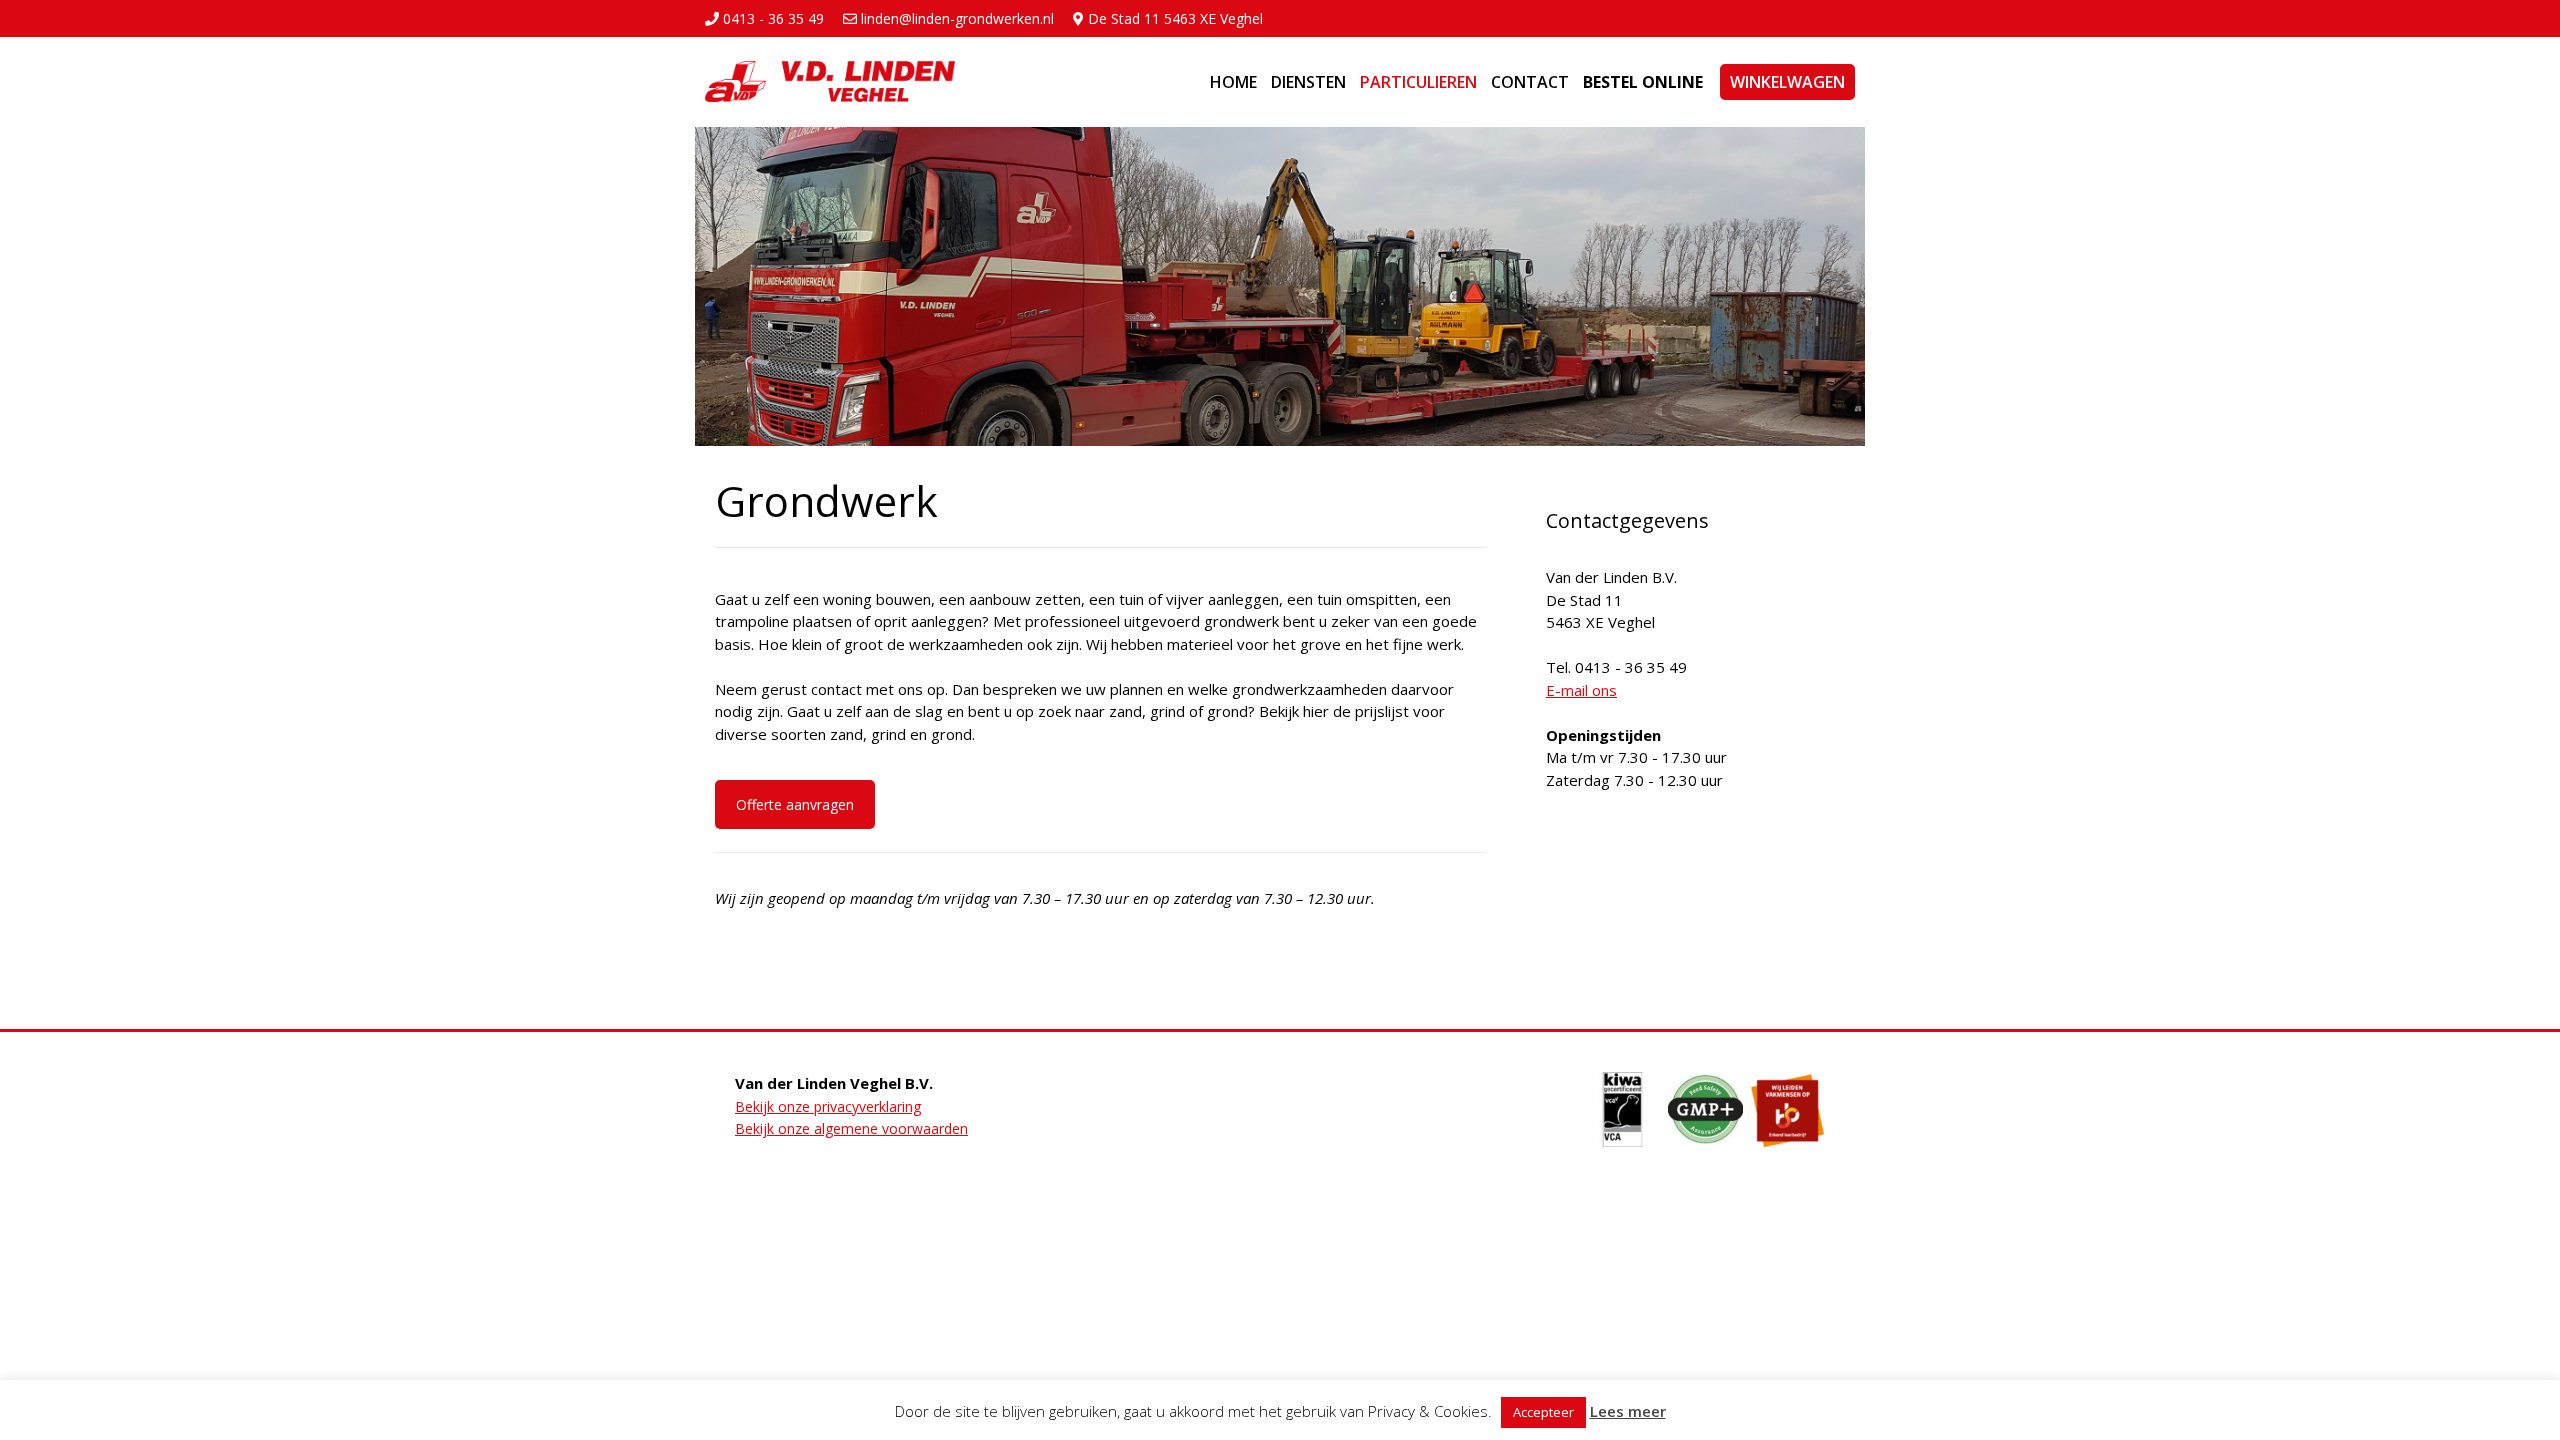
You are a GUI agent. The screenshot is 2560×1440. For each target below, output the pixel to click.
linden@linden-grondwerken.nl (955, 18)
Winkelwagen (1787, 82)
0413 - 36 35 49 (771, 18)
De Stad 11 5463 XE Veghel (1173, 18)
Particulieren (1418, 82)
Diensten (1308, 82)
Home (1233, 82)
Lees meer (1628, 1411)
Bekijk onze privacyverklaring (828, 1106)
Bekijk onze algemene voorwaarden (851, 1128)
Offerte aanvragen (795, 804)
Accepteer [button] (1543, 1412)
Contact (1530, 82)
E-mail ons (1581, 690)
